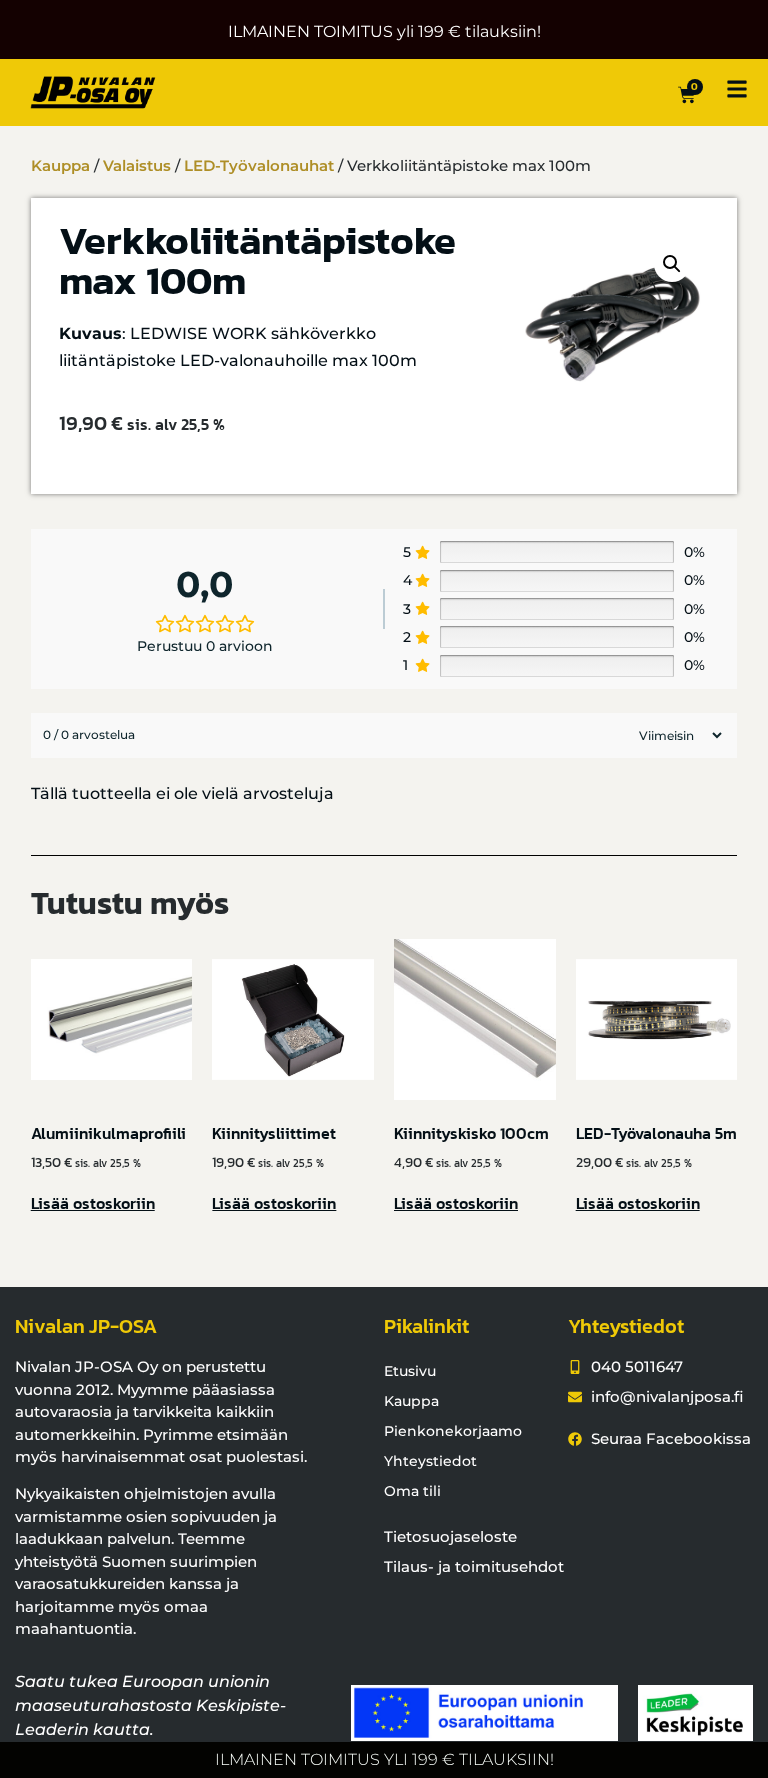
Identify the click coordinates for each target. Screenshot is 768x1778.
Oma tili (412, 1491)
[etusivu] (93, 92)
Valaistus (137, 166)
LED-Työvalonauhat (259, 166)
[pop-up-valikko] (737, 89)
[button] (672, 264)
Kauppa (60, 166)
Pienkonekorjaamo (453, 1431)
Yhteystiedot (430, 1461)
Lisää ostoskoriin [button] (93, 1203)
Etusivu (410, 1371)
